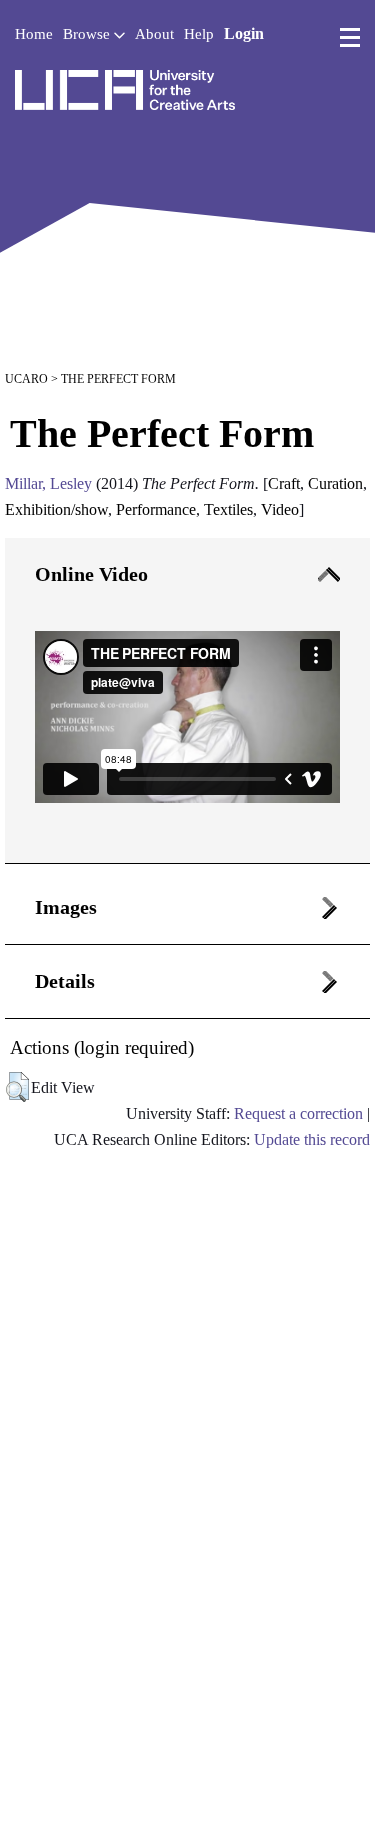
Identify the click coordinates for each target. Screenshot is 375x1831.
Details (65, 981)
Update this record (312, 1139)
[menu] (350, 38)
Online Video (91, 574)
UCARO (26, 379)
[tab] (187, 701)
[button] (17, 1087)
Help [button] (199, 34)
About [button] (154, 34)
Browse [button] (88, 34)
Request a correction (298, 1113)
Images (66, 907)
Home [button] (34, 34)
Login (244, 33)
